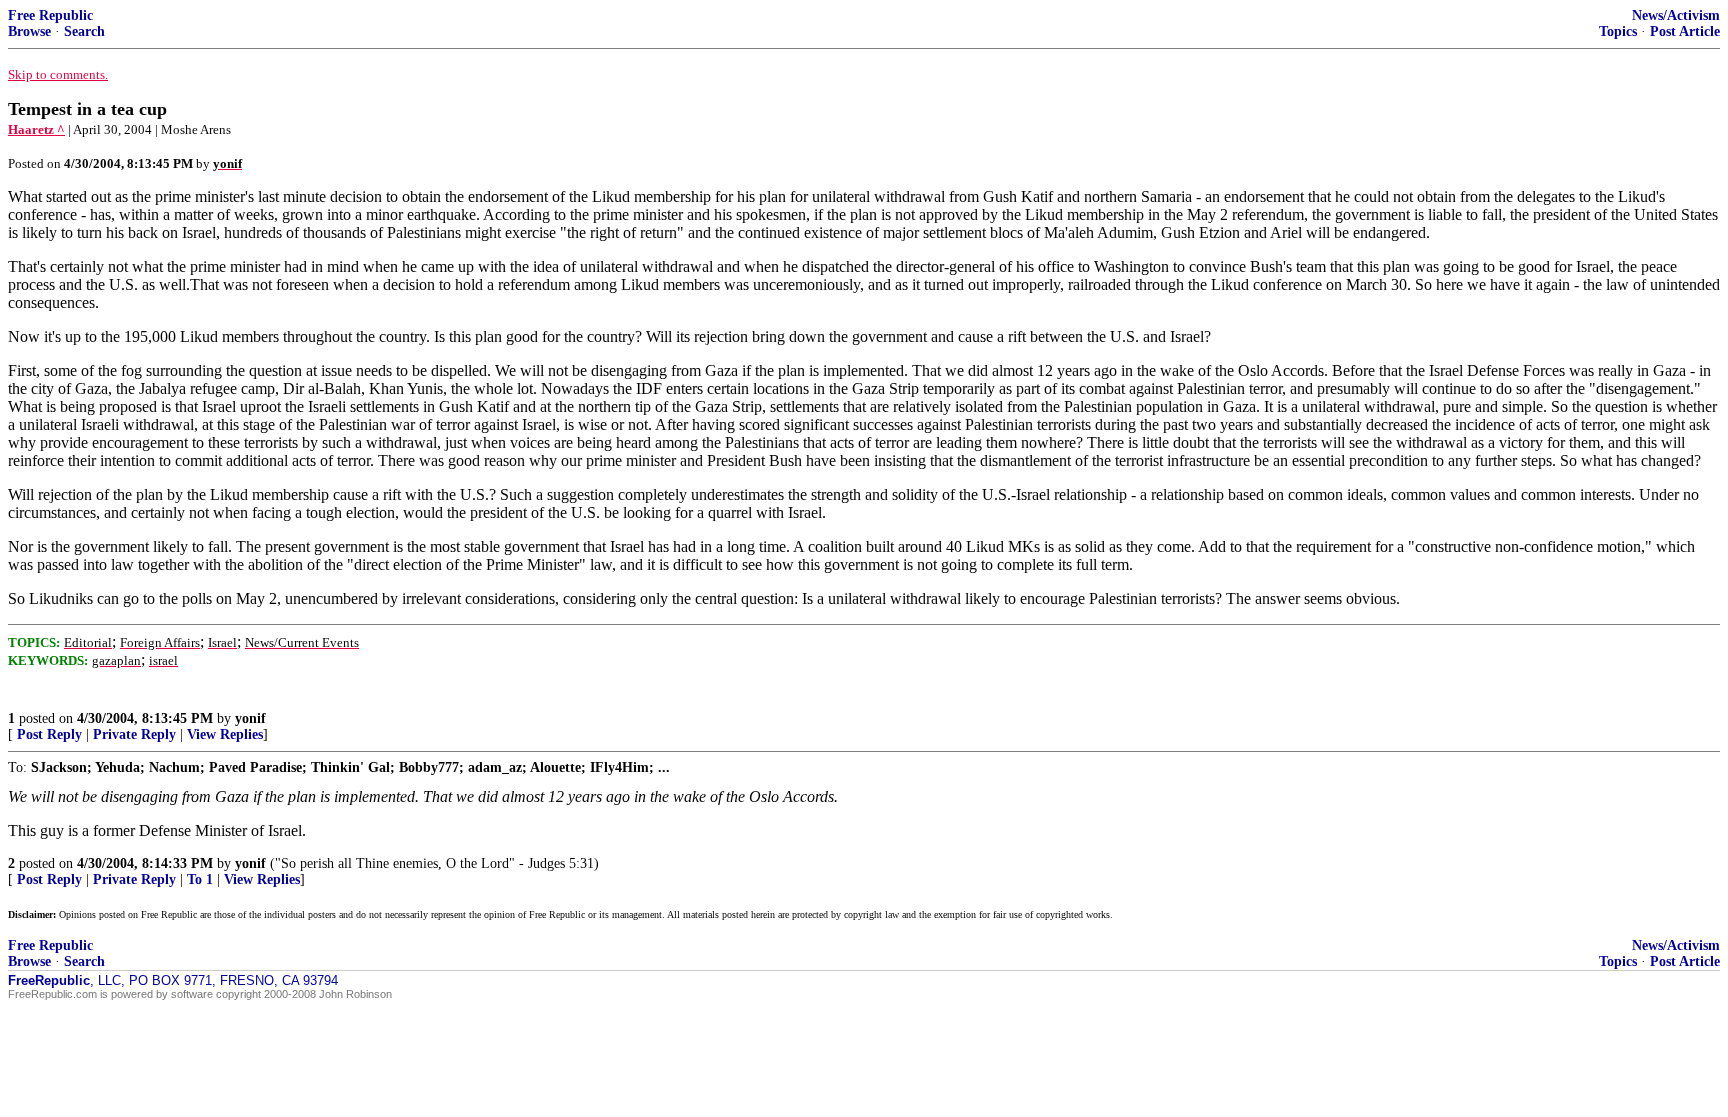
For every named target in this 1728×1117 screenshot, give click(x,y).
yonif (250, 718)
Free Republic (50, 15)
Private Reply (134, 734)
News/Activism (1676, 15)
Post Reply (49, 734)
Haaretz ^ (36, 129)
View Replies (225, 734)
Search (84, 31)
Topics (1618, 31)
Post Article (1685, 31)
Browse (29, 31)
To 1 (200, 879)
